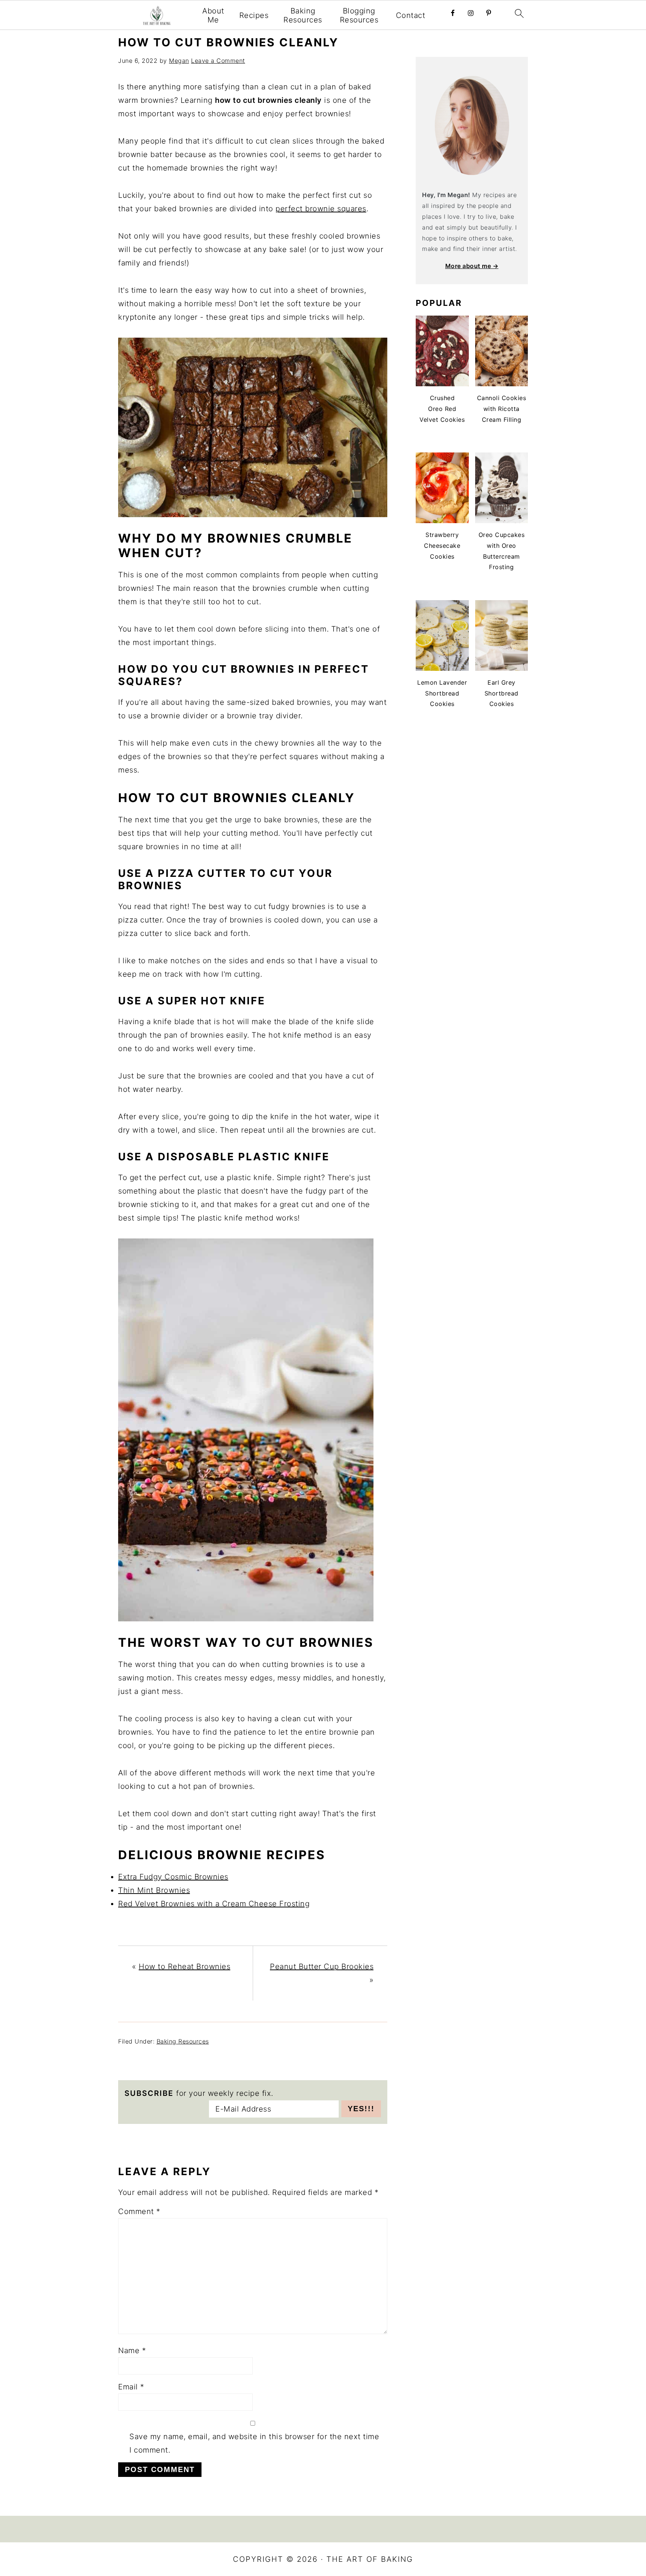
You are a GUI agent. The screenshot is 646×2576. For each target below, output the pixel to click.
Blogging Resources (359, 15)
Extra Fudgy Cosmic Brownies (173, 1877)
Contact (411, 15)
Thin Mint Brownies (154, 1890)
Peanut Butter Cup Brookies (322, 1966)
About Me (213, 15)
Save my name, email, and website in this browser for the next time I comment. (254, 2443)
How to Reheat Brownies (184, 1966)
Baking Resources (303, 15)
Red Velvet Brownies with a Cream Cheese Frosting (214, 1904)
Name (132, 2351)
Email (131, 2387)
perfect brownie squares (321, 209)
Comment (139, 2211)
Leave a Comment (218, 61)
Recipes (254, 15)
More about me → (472, 266)
